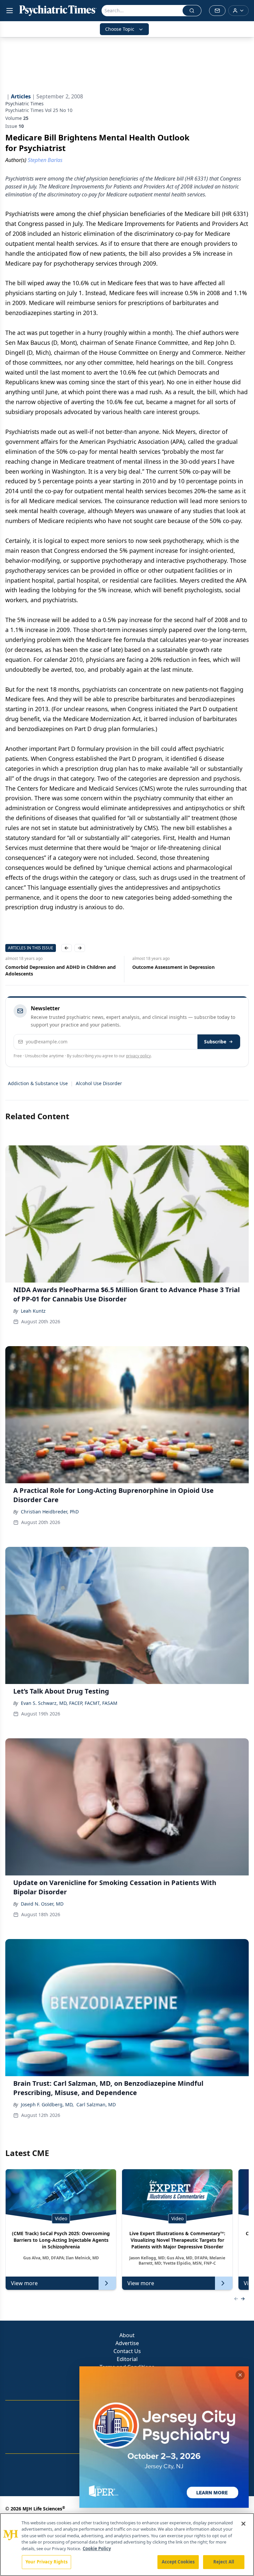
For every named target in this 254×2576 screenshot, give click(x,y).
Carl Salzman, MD (96, 2104)
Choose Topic (120, 29)
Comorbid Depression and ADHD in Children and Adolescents (61, 970)
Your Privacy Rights (46, 2562)
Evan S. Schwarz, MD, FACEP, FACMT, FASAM (69, 1703)
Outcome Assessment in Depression (173, 967)
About (127, 2335)
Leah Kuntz (33, 1311)
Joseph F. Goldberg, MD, (47, 2104)
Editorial (127, 2359)
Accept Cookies (178, 2562)
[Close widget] (240, 2375)
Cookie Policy (97, 2549)
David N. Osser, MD (42, 1904)
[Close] (243, 2524)
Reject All (224, 2562)
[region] (127, 2545)
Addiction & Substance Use (38, 1083)
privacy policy (138, 1056)
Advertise (127, 2343)
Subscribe (215, 1042)
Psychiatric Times (24, 104)
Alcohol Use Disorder (99, 1083)
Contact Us (127, 2351)
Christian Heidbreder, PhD (50, 1512)
